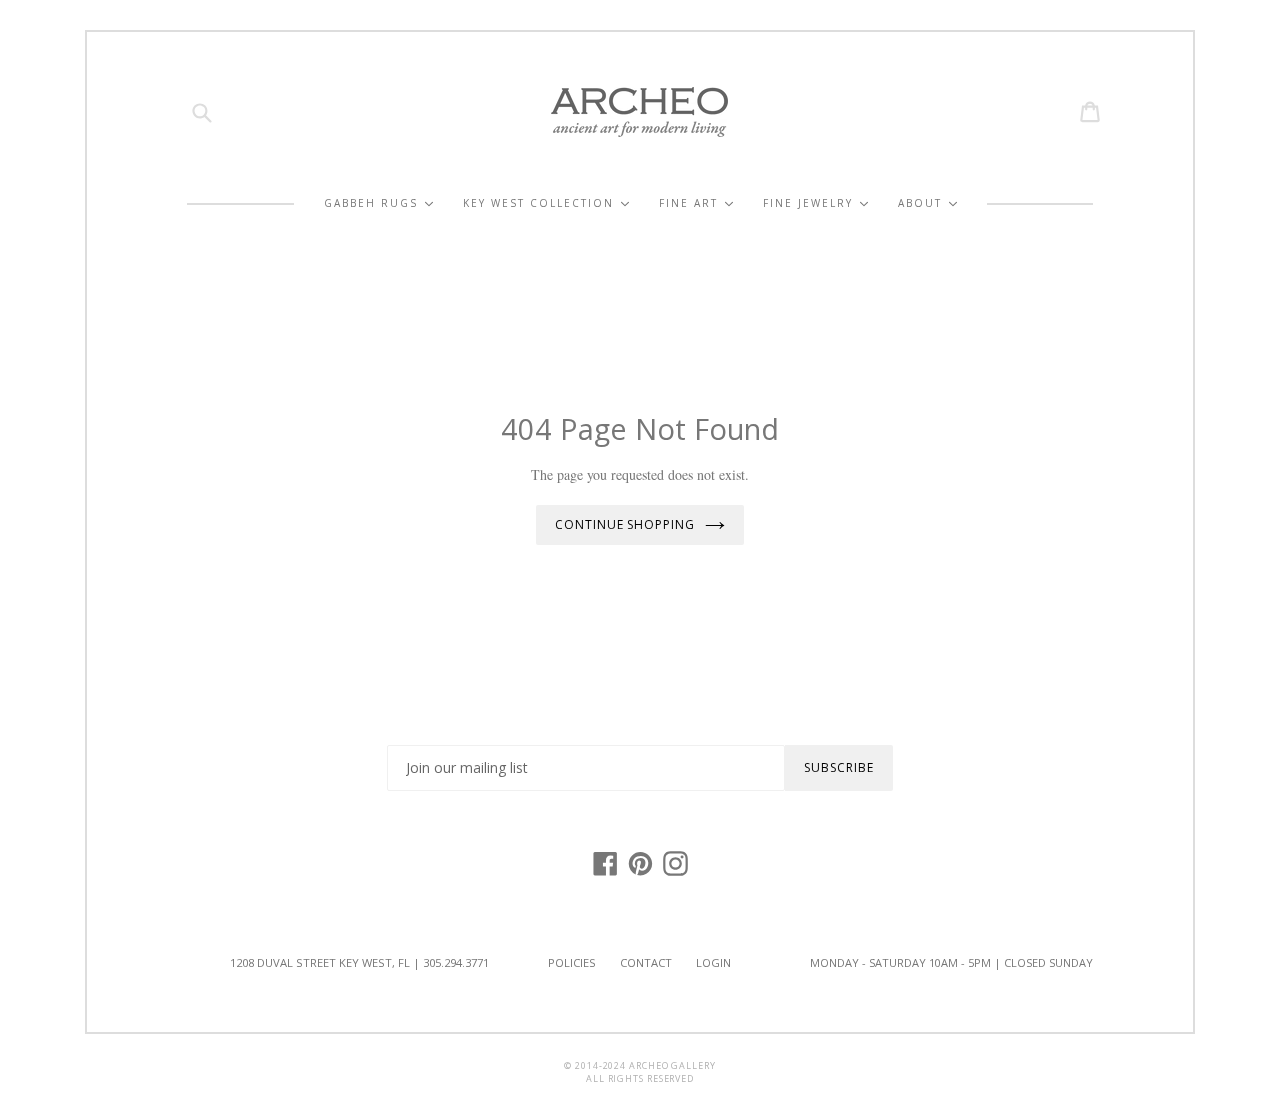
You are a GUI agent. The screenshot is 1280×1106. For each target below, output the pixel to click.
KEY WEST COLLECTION (546, 203)
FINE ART (696, 203)
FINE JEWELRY (815, 203)
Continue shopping (625, 524)
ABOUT (927, 203)
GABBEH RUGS (378, 203)
